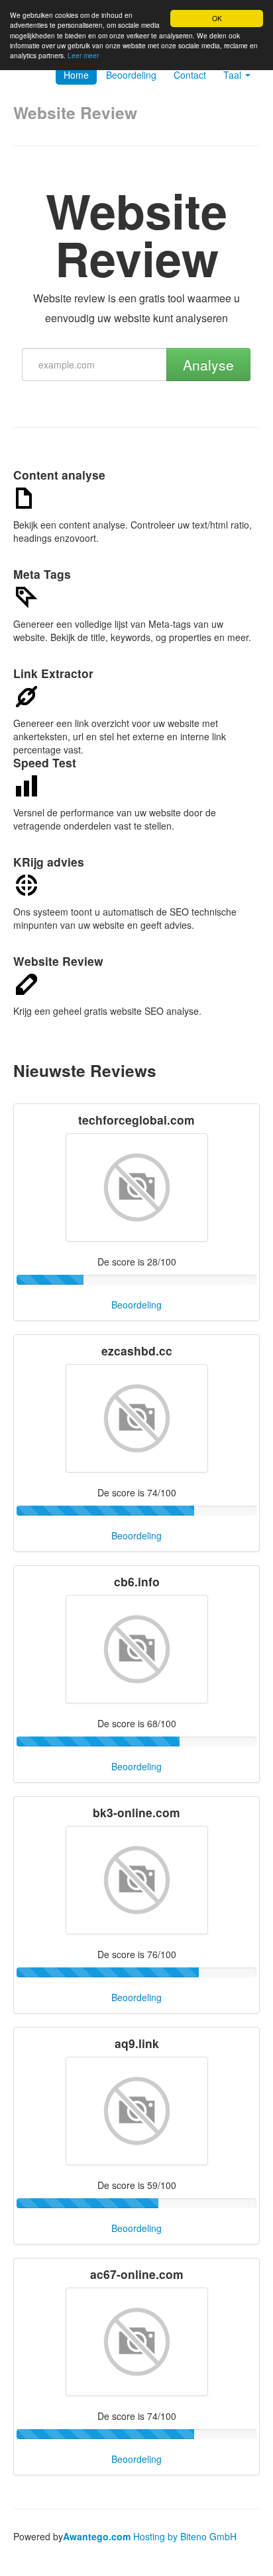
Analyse (208, 365)
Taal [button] (234, 75)
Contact (190, 75)
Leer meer (83, 55)
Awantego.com (97, 2536)
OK (217, 18)
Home (76, 75)
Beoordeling (131, 75)
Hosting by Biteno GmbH (185, 2536)
